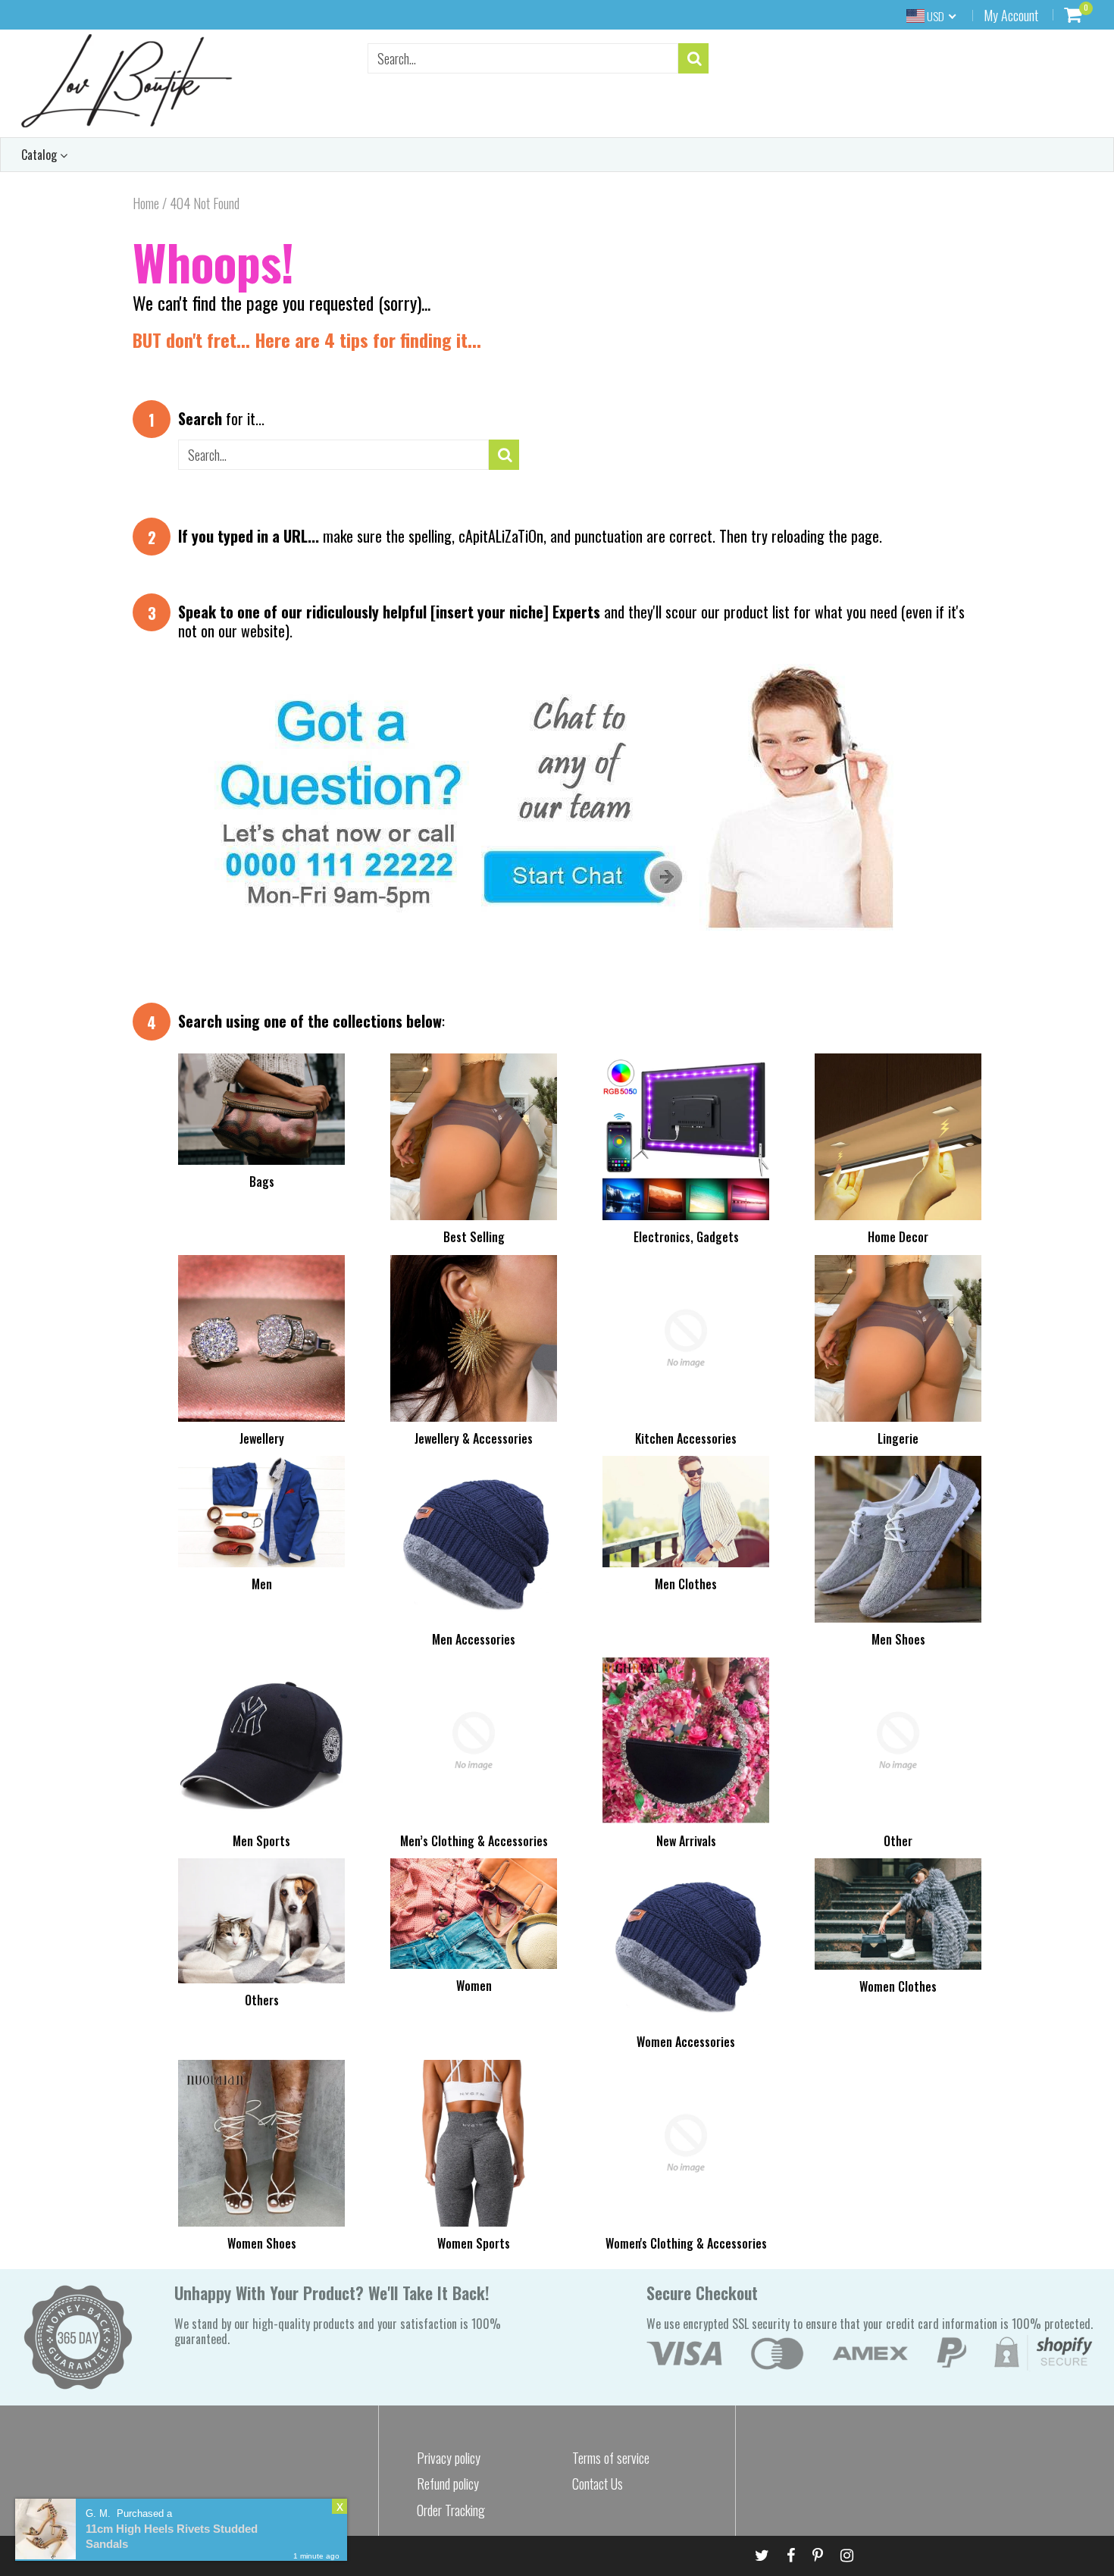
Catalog (41, 155)
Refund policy (448, 2484)
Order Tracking (451, 2510)
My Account (1011, 15)
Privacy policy (449, 2458)
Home (146, 203)
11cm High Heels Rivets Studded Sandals (172, 2536)
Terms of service (611, 2458)
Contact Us (598, 2484)
